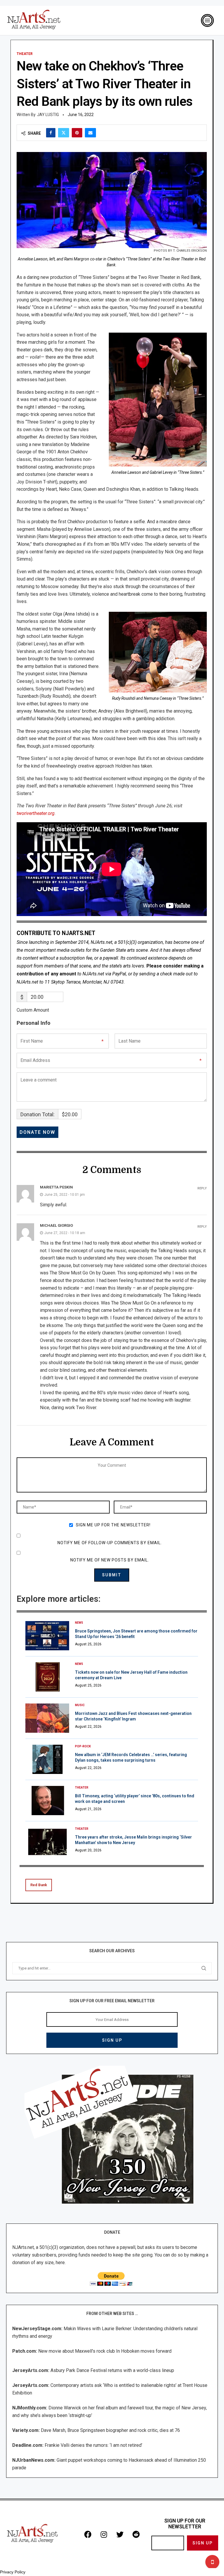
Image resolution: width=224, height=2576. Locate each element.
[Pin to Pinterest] (77, 133)
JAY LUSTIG (48, 115)
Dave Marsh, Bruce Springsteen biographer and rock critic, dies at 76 (110, 2430)
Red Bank (39, 1885)
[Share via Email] (90, 133)
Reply (202, 1188)
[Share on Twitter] (64, 133)
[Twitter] (120, 2534)
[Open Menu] (207, 20)
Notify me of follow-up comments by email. (110, 1543)
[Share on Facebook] (51, 133)
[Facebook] (88, 2534)
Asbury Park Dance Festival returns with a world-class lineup (112, 2370)
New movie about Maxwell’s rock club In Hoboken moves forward (105, 2351)
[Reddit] (136, 2534)
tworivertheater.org (36, 813)
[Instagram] (104, 2534)
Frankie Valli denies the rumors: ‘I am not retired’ (93, 2445)
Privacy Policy (13, 2572)
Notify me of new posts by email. (110, 1560)
